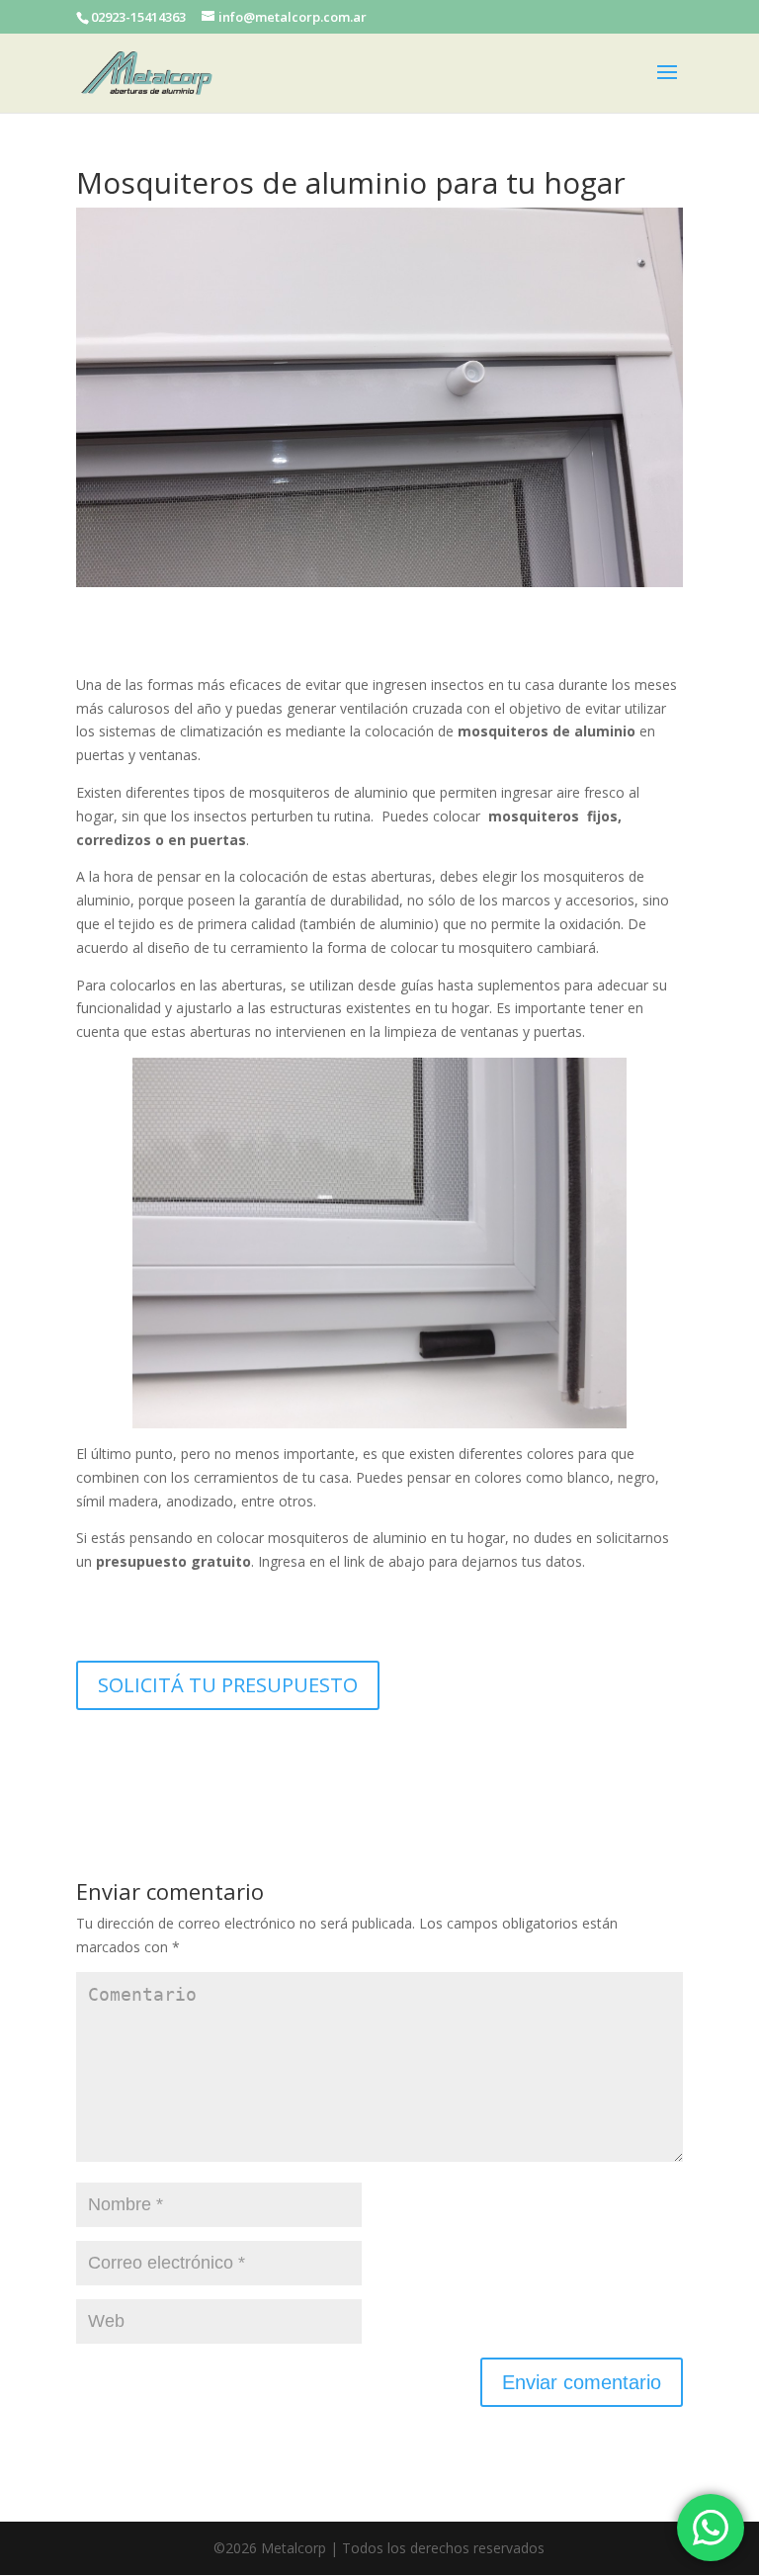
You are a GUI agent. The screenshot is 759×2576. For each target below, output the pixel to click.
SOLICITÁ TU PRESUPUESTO (228, 1685)
